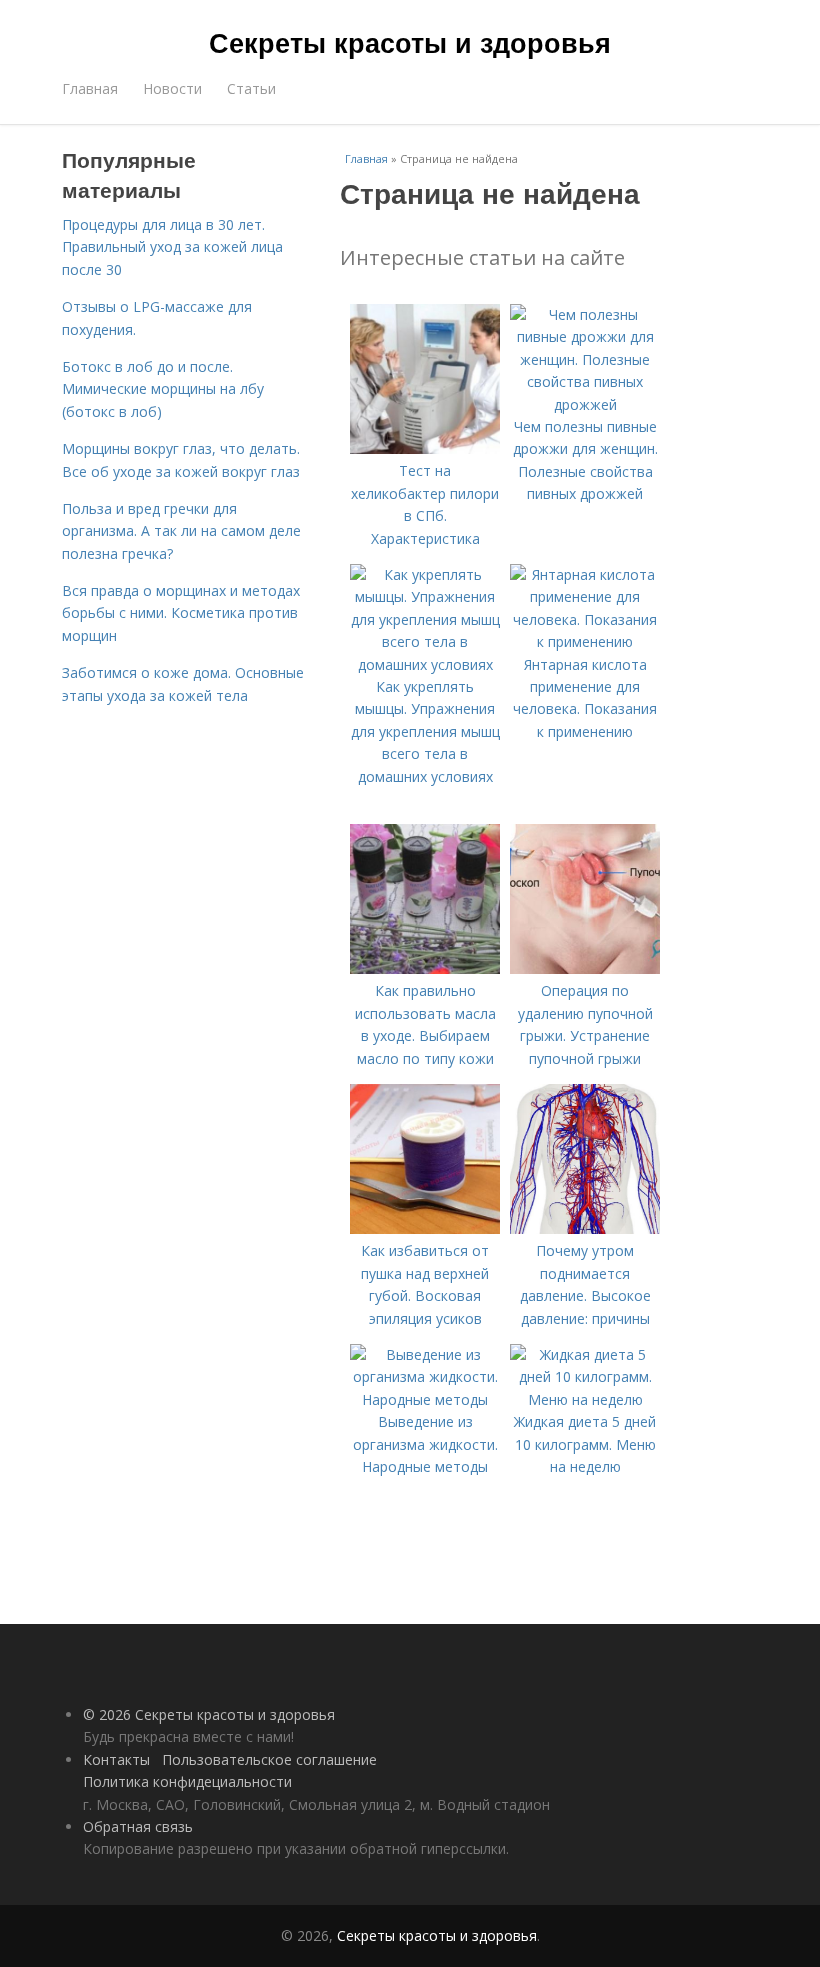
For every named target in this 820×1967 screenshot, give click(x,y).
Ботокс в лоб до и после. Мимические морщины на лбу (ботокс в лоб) (163, 389)
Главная (90, 88)
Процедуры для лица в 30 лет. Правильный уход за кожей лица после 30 (172, 247)
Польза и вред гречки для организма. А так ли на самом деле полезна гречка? (181, 531)
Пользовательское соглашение (269, 1759)
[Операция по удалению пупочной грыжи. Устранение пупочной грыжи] (585, 968)
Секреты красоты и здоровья (410, 42)
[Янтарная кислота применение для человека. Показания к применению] (585, 641)
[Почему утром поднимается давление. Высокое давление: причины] (585, 1228)
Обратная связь (138, 1826)
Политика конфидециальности (187, 1781)
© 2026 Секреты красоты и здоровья (209, 1714)
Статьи (251, 88)
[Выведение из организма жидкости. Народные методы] (425, 1399)
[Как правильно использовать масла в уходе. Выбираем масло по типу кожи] (425, 968)
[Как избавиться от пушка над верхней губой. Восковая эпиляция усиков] (425, 1228)
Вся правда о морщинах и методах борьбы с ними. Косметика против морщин (181, 613)
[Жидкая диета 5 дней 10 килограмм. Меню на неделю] (585, 1399)
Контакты (116, 1759)
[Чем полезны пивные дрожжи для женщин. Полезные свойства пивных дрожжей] (585, 404)
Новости (172, 88)
